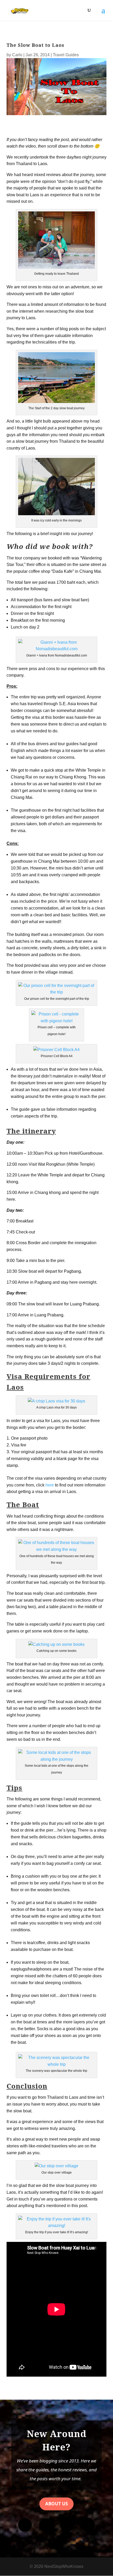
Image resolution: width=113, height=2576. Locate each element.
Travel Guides (66, 55)
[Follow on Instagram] (46, 2525)
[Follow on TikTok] (88, 2525)
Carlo (17, 55)
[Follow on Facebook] (25, 2525)
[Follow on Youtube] (67, 2525)
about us (56, 2504)
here (50, 1485)
